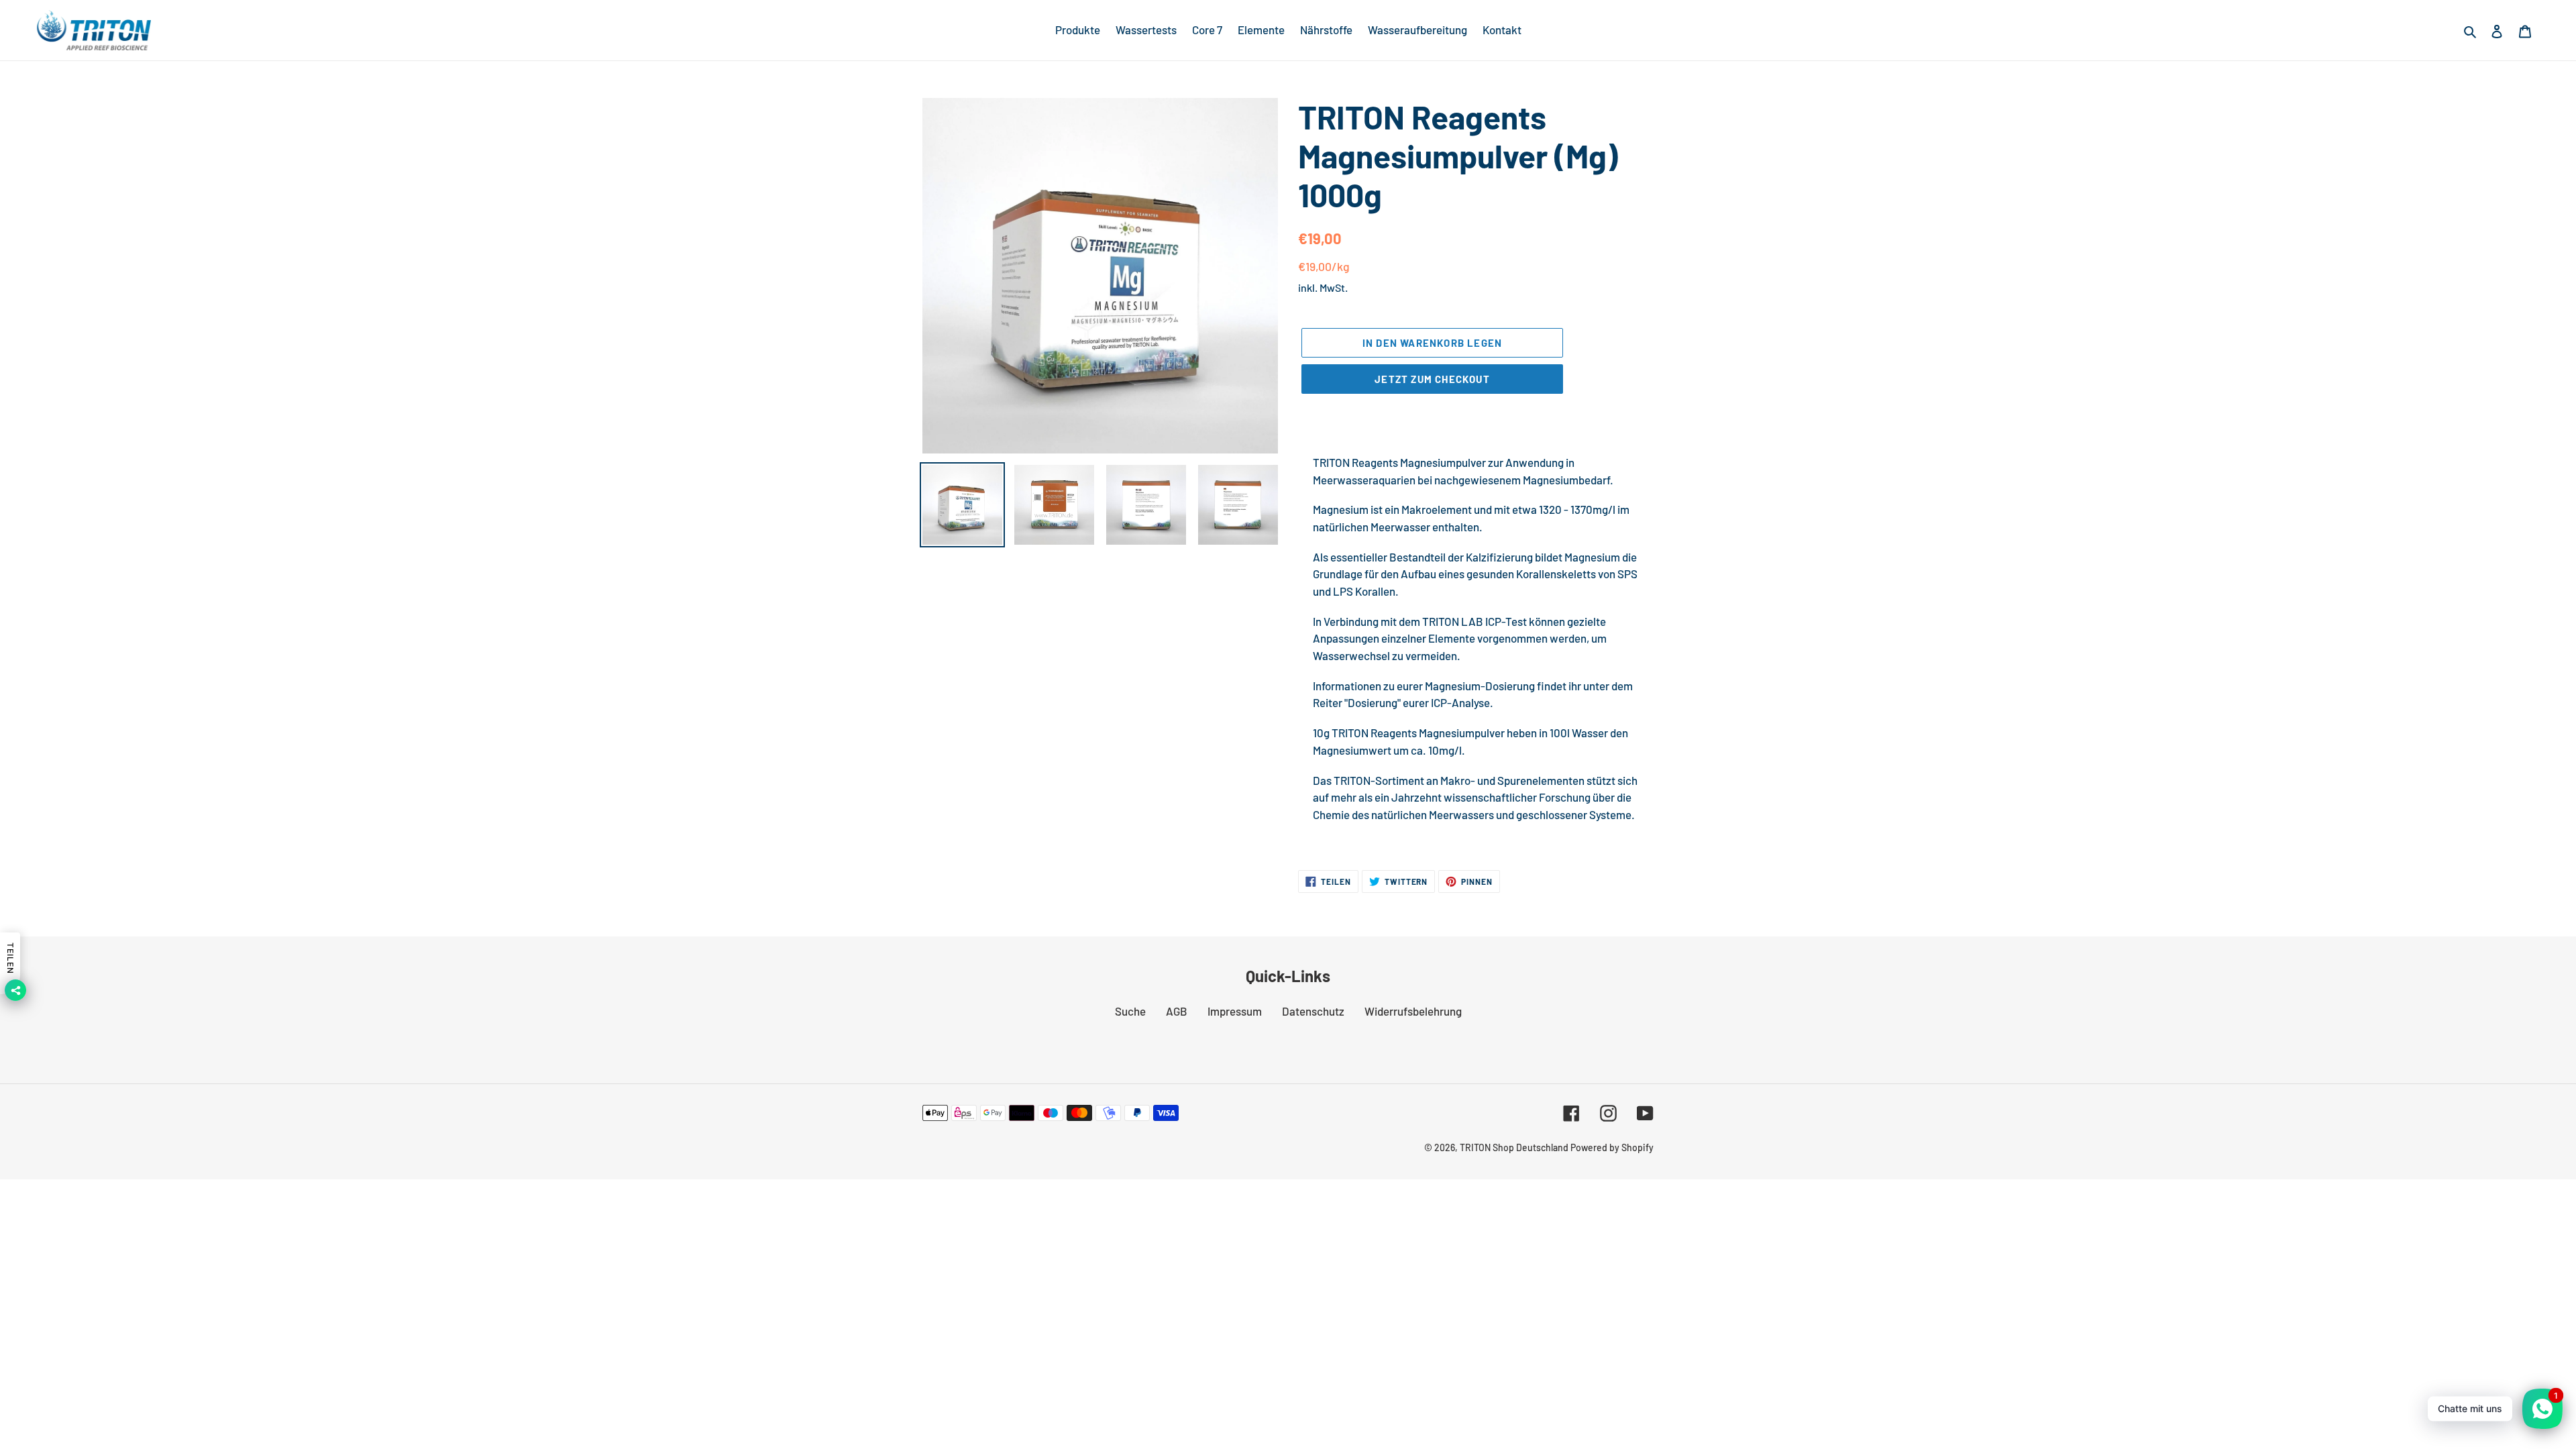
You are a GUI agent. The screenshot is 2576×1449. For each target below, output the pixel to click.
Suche (1130, 1011)
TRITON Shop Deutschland (1514, 1147)
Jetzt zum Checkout (1432, 379)
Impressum (1235, 1011)
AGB (1177, 1011)
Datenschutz (1313, 1011)
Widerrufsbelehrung (1413, 1011)
